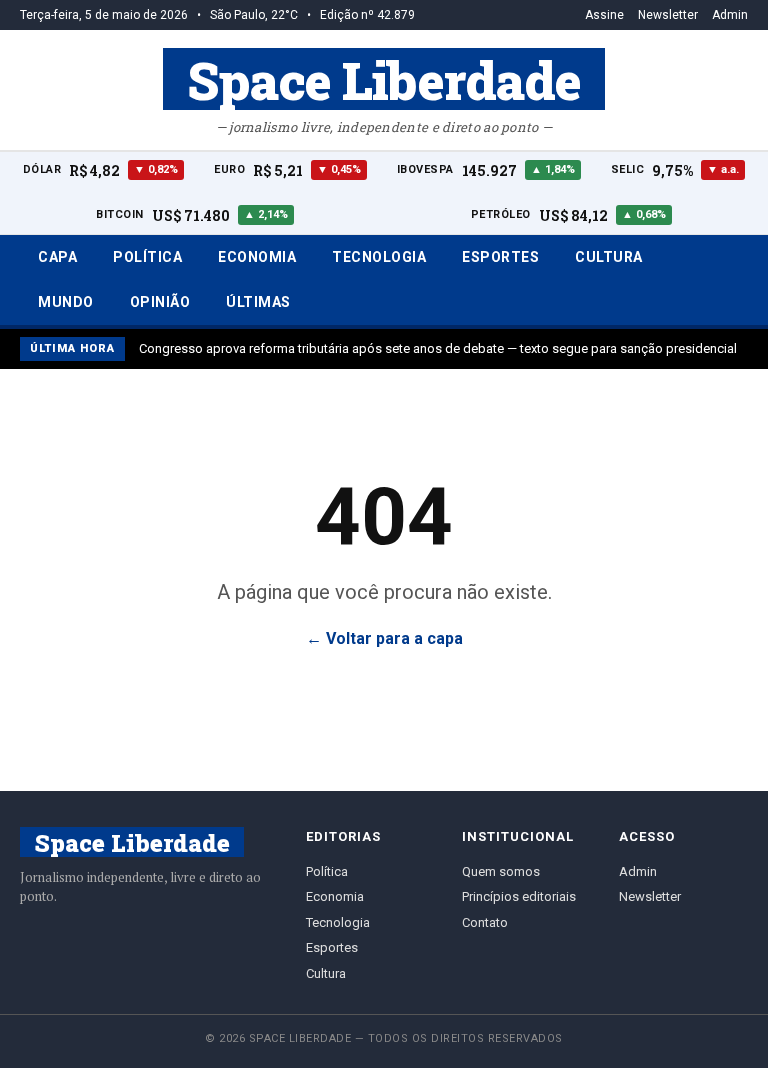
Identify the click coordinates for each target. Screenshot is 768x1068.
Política (147, 257)
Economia (257, 257)
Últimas (258, 302)
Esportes (500, 257)
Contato (485, 922)
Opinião (160, 302)
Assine (604, 15)
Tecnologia (379, 257)
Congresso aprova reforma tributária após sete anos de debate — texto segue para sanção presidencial (438, 348)
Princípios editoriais (519, 896)
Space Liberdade (384, 79)
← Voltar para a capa (384, 638)
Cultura (609, 257)
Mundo (66, 302)
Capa (57, 257)
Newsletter (668, 15)
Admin (730, 15)
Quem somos (501, 871)
